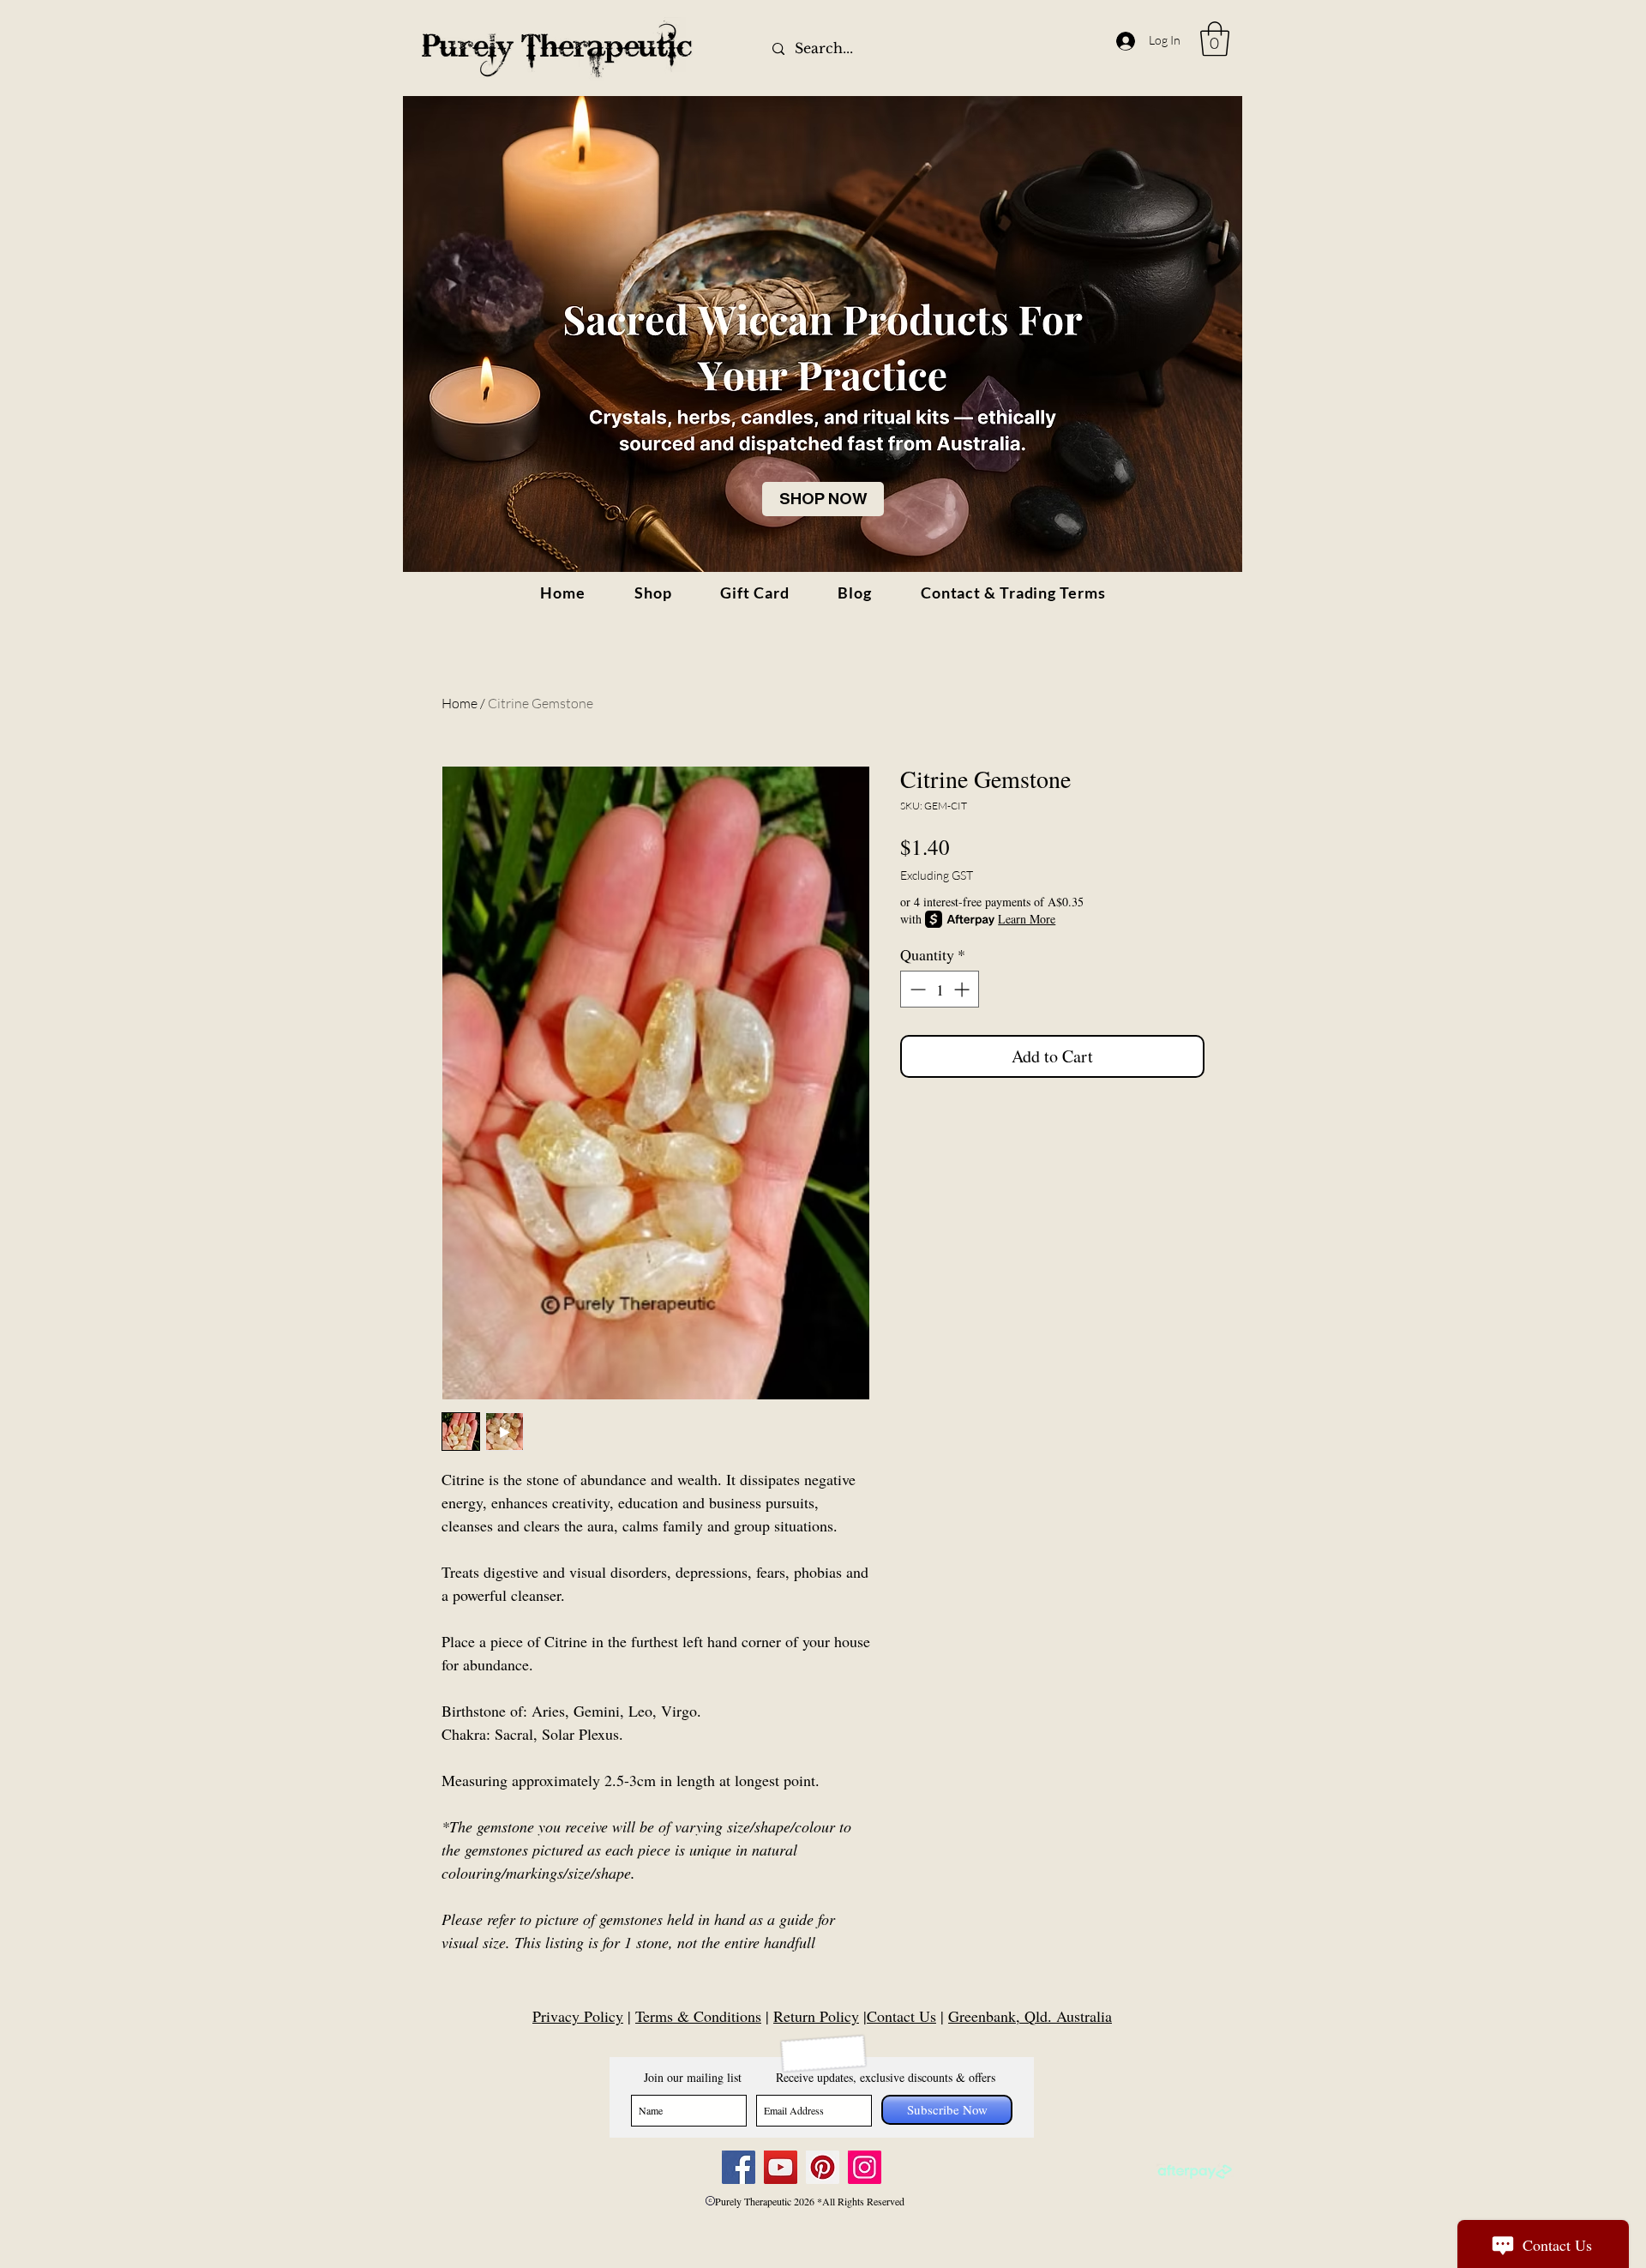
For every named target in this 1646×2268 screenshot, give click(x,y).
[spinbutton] (940, 989)
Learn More (1027, 919)
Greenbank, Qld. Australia (1030, 2016)
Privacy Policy (578, 2016)
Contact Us (901, 2016)
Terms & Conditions (698, 2016)
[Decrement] (916, 989)
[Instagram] (865, 2167)
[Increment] (963, 989)
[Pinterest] (823, 2167)
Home (460, 703)
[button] (1215, 39)
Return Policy (816, 2016)
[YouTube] (781, 2167)
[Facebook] (739, 2167)
